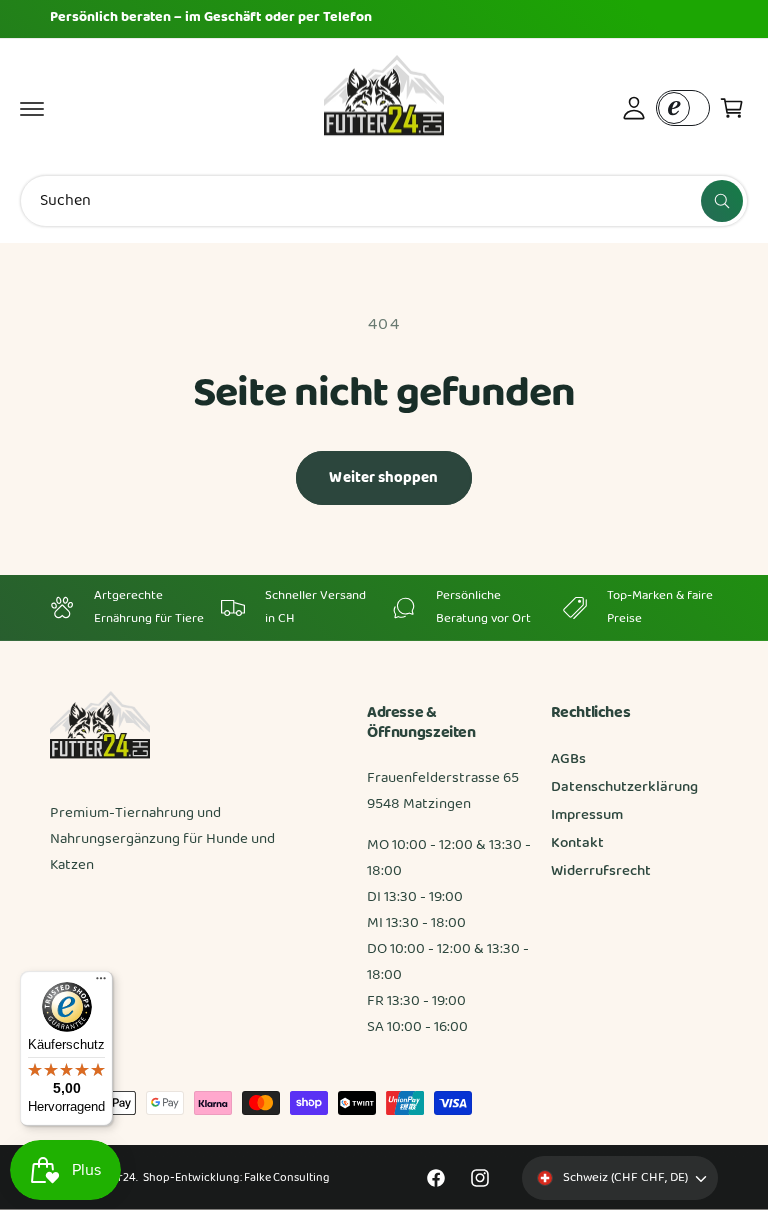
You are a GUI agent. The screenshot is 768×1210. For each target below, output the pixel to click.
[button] (32, 108)
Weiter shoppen (383, 478)
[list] (384, 607)
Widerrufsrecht (601, 871)
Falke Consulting (286, 1178)
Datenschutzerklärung (624, 787)
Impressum (587, 815)
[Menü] (101, 983)
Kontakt (577, 843)
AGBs (568, 759)
